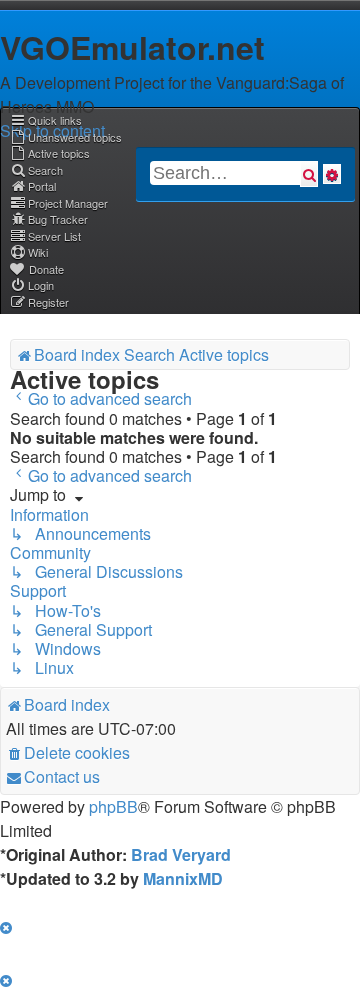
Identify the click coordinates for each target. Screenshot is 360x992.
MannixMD (183, 878)
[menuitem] (66, 137)
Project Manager (68, 203)
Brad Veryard (181, 854)
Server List (54, 236)
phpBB (113, 806)
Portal (42, 186)
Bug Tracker (58, 219)
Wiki (38, 252)
